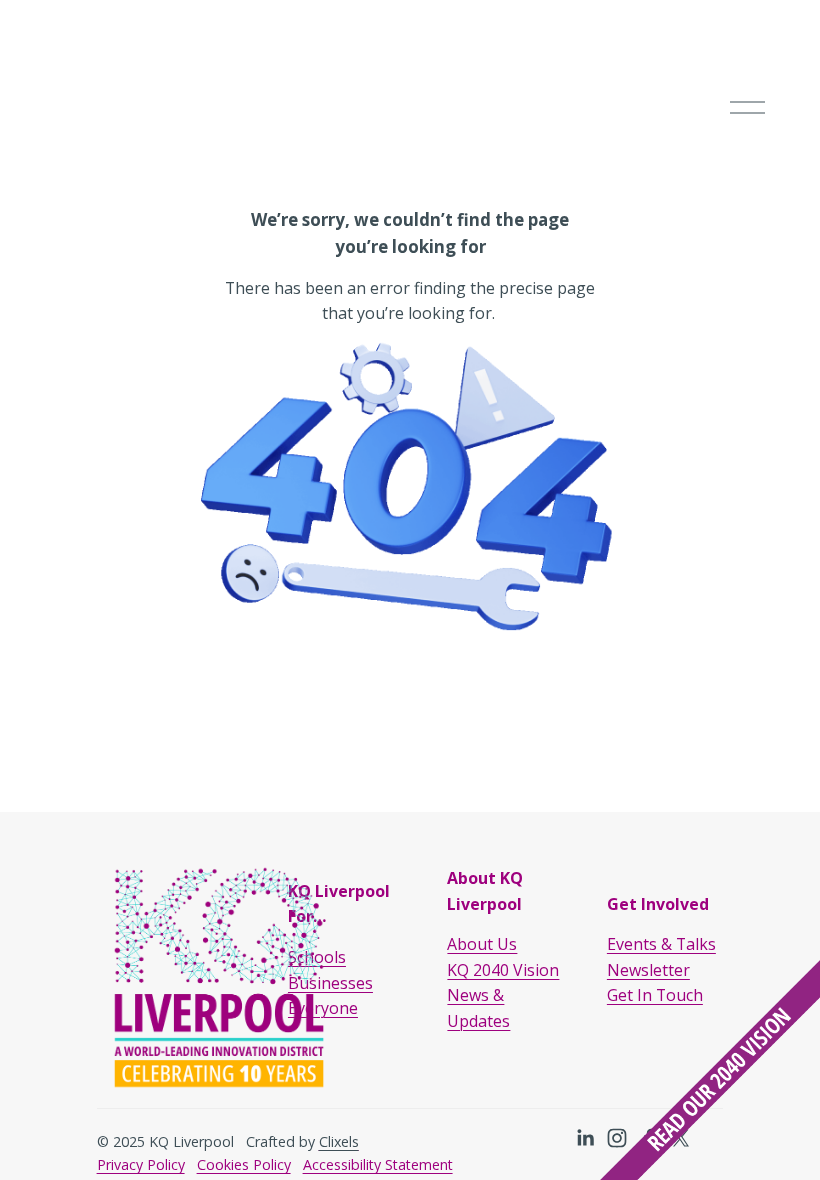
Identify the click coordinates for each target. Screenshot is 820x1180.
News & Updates (478, 1008)
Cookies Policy (244, 1164)
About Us (482, 944)
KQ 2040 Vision (503, 970)
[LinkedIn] (585, 1138)
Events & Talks (661, 944)
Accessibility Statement (378, 1164)
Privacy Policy (141, 1164)
